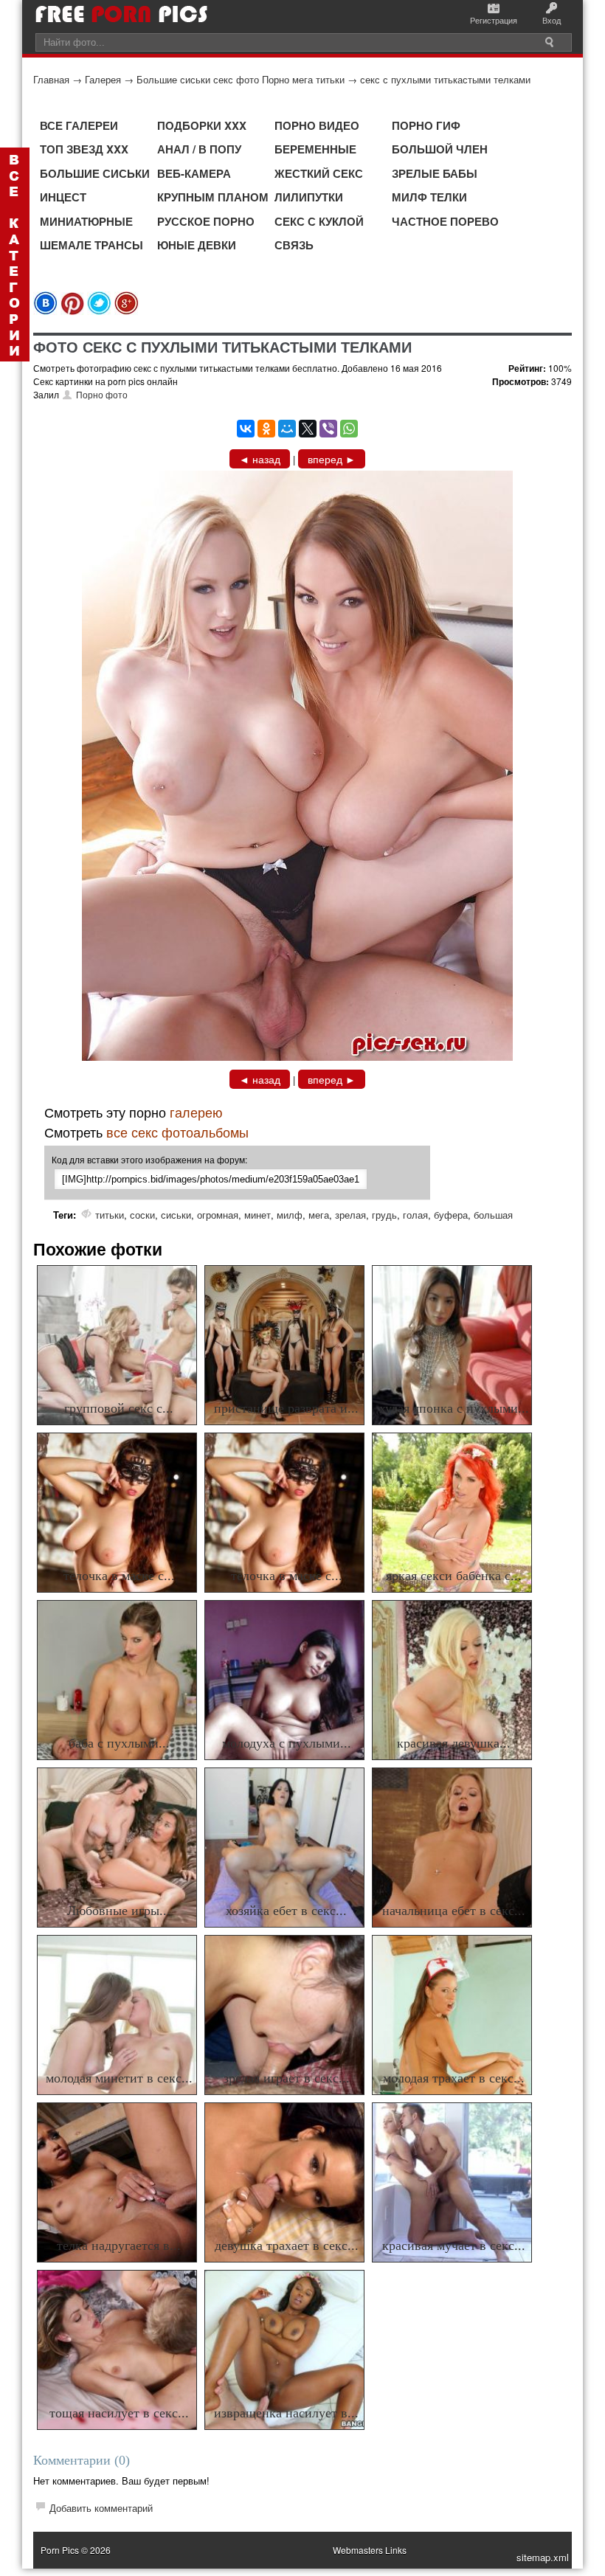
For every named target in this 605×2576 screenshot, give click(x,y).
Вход (552, 20)
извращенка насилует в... (286, 2413)
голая (415, 1215)
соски (142, 1215)
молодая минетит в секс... (119, 2078)
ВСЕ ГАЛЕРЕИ (79, 125)
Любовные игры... (119, 1911)
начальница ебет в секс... (454, 1911)
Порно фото (102, 394)
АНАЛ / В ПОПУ (199, 149)
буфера (451, 1215)
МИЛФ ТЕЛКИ (429, 197)
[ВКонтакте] (246, 429)
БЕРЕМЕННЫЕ (315, 149)
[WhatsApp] (349, 429)
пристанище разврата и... (286, 1408)
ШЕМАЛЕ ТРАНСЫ (91, 245)
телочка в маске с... (119, 1576)
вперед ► (332, 459)
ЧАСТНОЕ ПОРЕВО (445, 221)
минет (257, 1215)
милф (290, 1215)
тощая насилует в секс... (119, 2413)
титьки (110, 1215)
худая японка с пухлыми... (454, 1408)
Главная (51, 79)
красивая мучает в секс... (454, 2246)
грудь (384, 1215)
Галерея (103, 79)
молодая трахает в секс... (454, 2078)
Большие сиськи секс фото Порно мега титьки (241, 79)
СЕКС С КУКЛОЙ (319, 221)
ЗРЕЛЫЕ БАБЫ (435, 173)
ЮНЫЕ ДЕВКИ (197, 245)
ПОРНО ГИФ (426, 125)
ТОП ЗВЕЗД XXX (84, 149)
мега (319, 1215)
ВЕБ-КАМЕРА (194, 173)
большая (493, 1215)
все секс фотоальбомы (177, 1132)
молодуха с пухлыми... (287, 1743)
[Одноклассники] (266, 429)
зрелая (350, 1215)
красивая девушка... (454, 1743)
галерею (196, 1112)
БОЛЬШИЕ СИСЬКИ (95, 173)
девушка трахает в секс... (287, 2246)
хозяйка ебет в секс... (286, 1911)
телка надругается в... (119, 2246)
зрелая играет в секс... (287, 2078)
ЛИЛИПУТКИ (309, 197)
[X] (308, 429)
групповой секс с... (119, 1408)
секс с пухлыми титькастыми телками (445, 79)
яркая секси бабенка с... (454, 1576)
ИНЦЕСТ (63, 197)
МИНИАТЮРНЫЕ (86, 221)
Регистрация (494, 20)
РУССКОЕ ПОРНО (206, 221)
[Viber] (328, 429)
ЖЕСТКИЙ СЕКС (319, 173)
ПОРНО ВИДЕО (317, 125)
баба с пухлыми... (119, 1743)
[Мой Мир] (287, 429)
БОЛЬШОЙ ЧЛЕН (440, 149)
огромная (218, 1215)
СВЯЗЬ (294, 245)
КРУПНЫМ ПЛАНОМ (213, 197)
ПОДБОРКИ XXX (202, 125)
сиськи (176, 1215)
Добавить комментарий (101, 2508)
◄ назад (260, 459)
